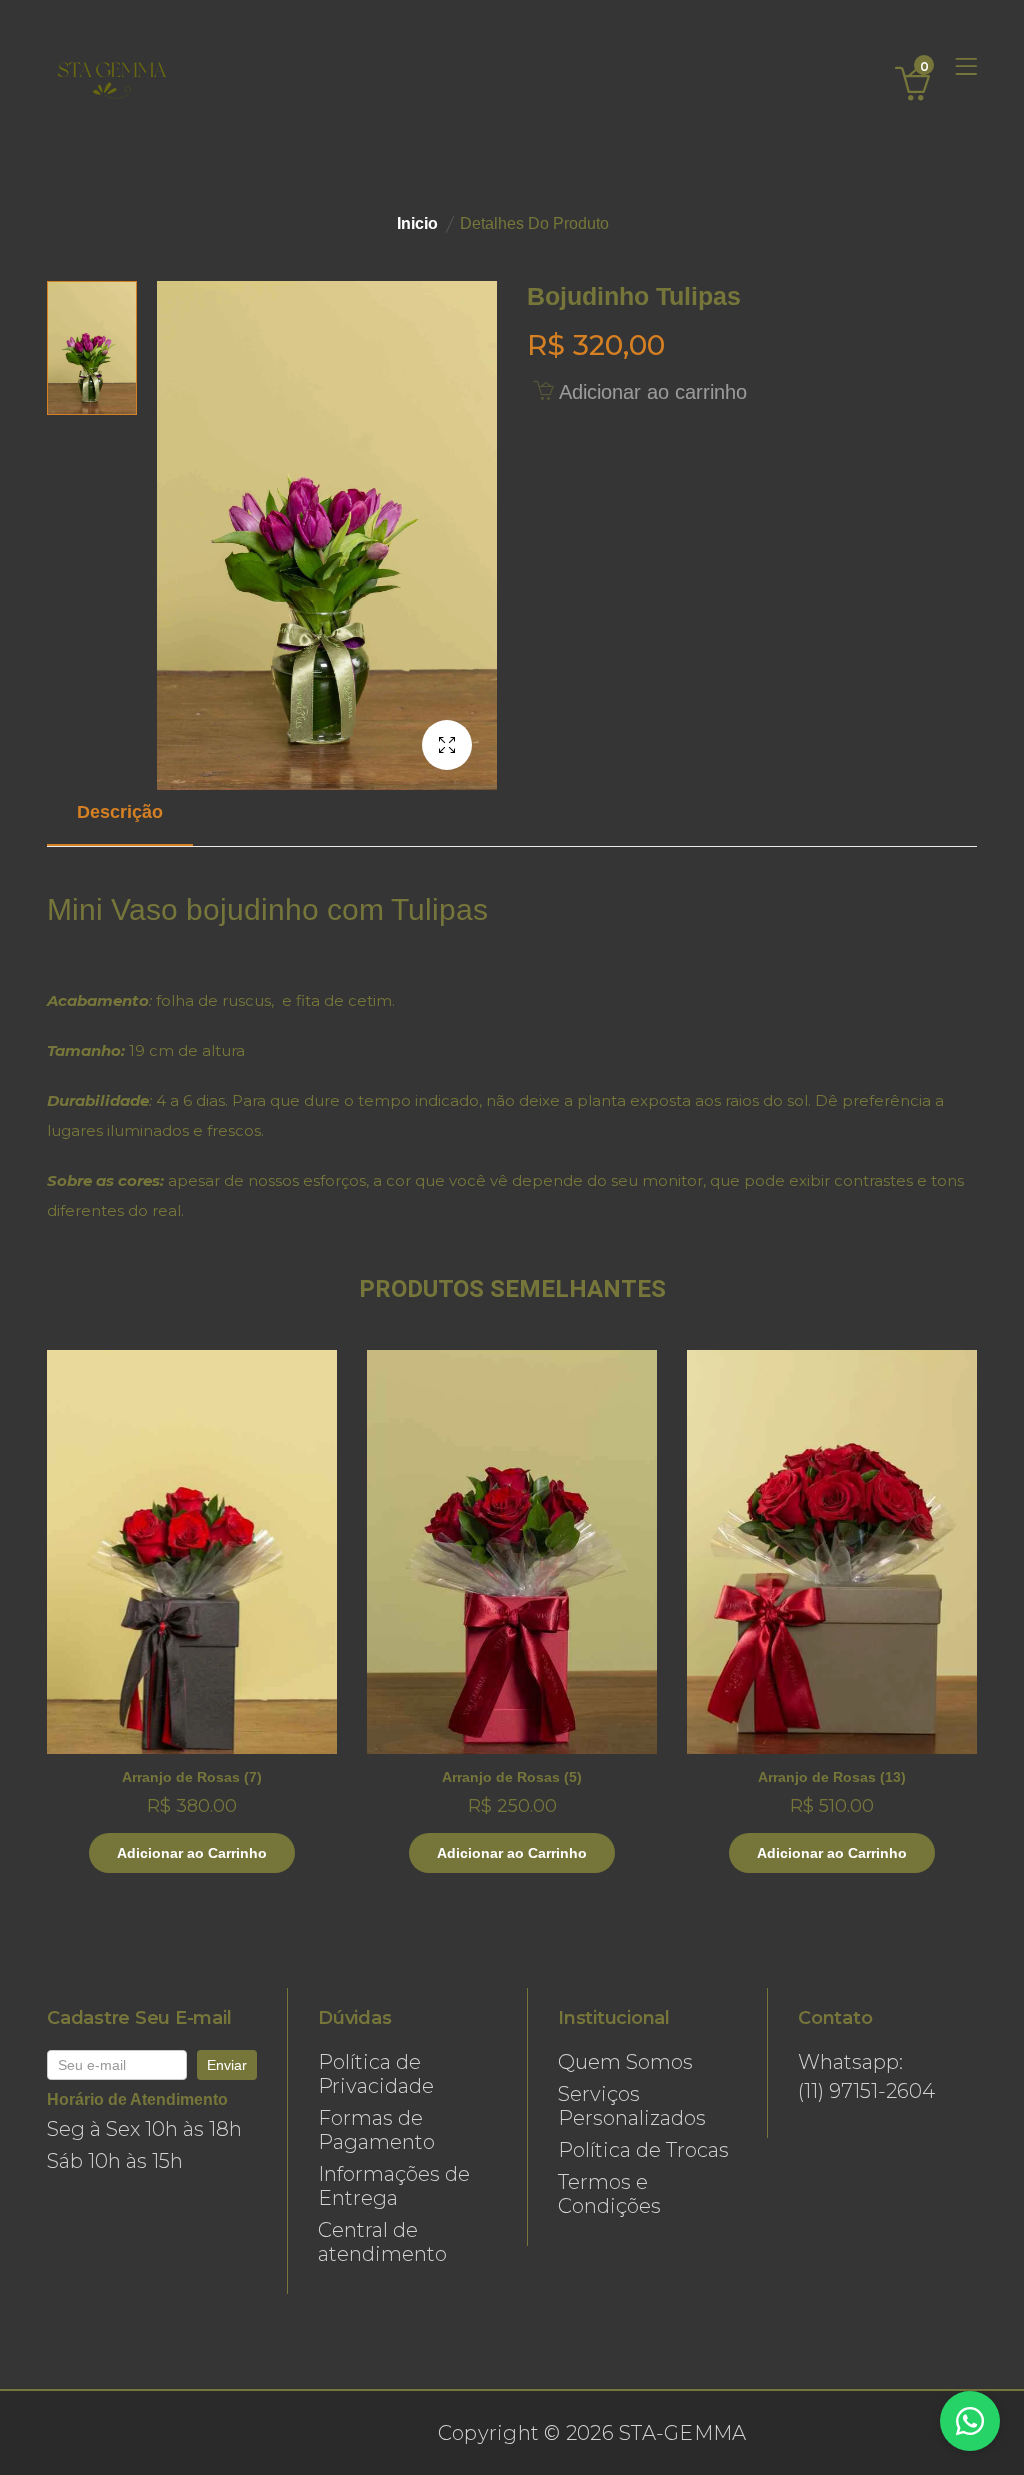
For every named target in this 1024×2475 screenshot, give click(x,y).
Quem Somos (625, 2062)
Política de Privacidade (376, 2074)
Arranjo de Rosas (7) (192, 1777)
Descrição (120, 812)
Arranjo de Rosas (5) (512, 1777)
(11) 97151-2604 (866, 2091)
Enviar (227, 2065)
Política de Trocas (643, 2150)
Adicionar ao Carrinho (192, 1853)
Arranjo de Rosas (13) (832, 1777)
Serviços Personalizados (632, 2106)
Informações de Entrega (394, 2186)
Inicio (417, 223)
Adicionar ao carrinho (650, 392)
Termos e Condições (609, 2194)
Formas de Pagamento (376, 2130)
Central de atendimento (382, 2242)
